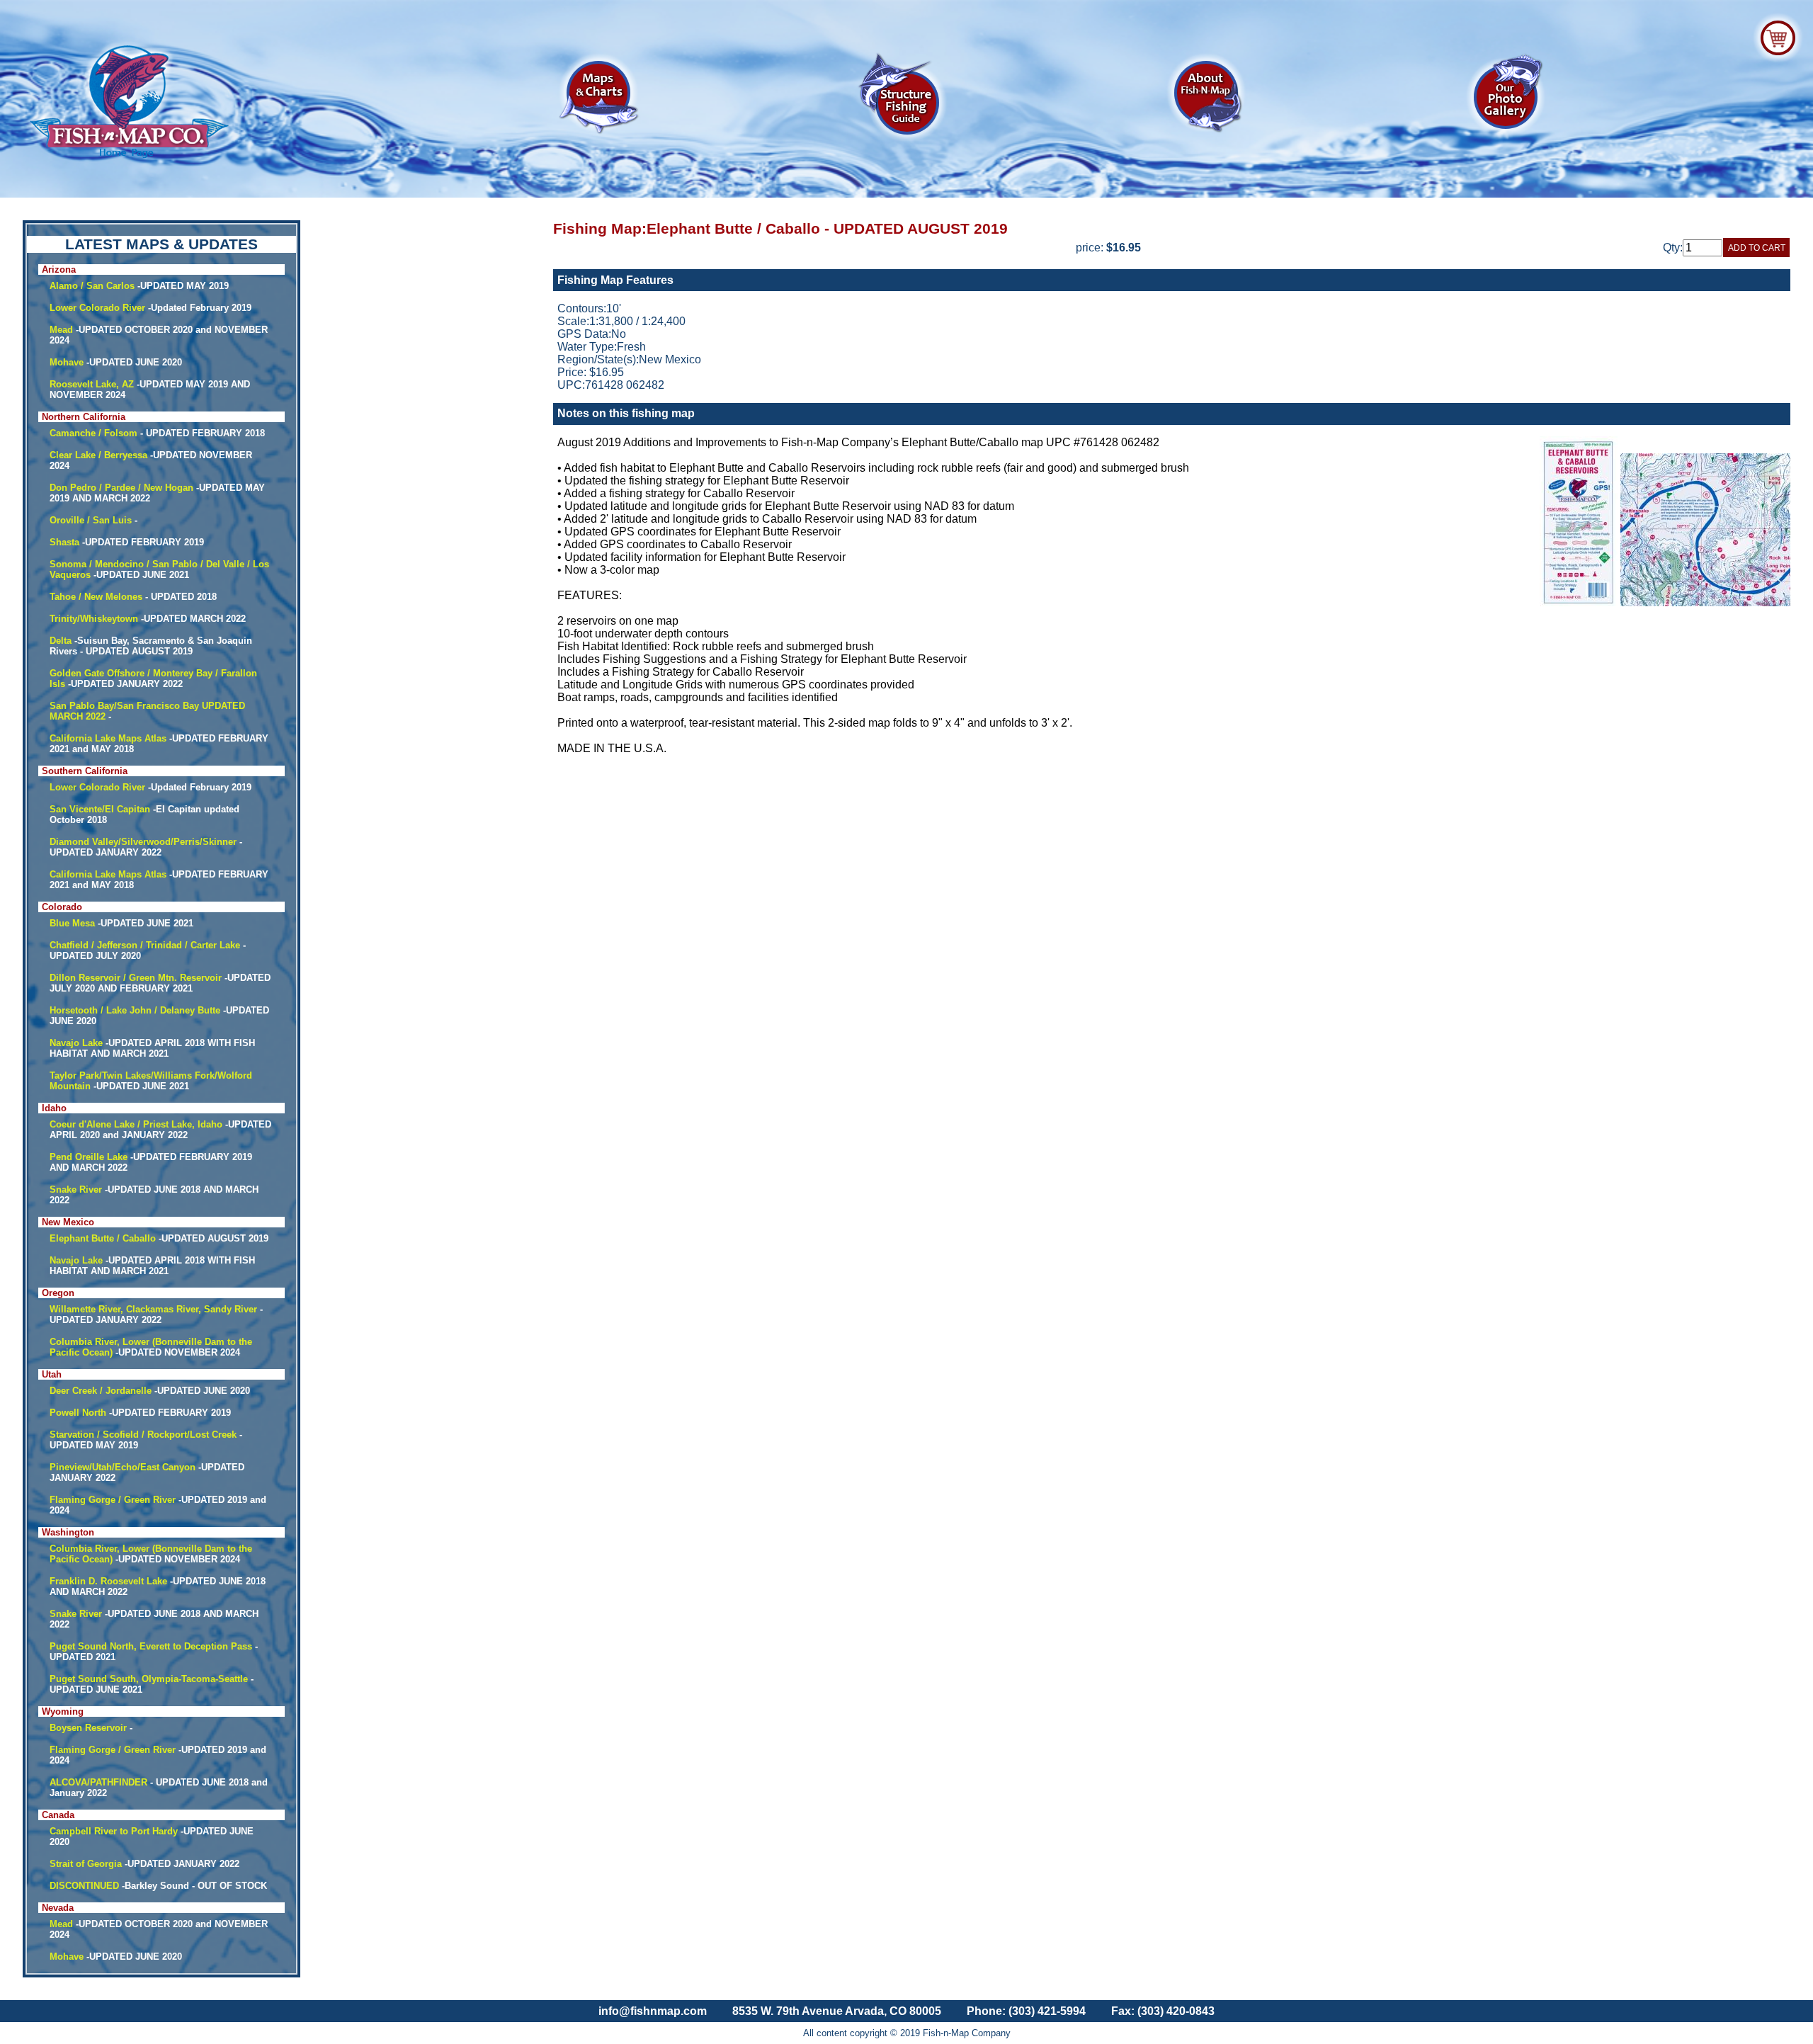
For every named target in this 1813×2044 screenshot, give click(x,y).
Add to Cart (1757, 248)
